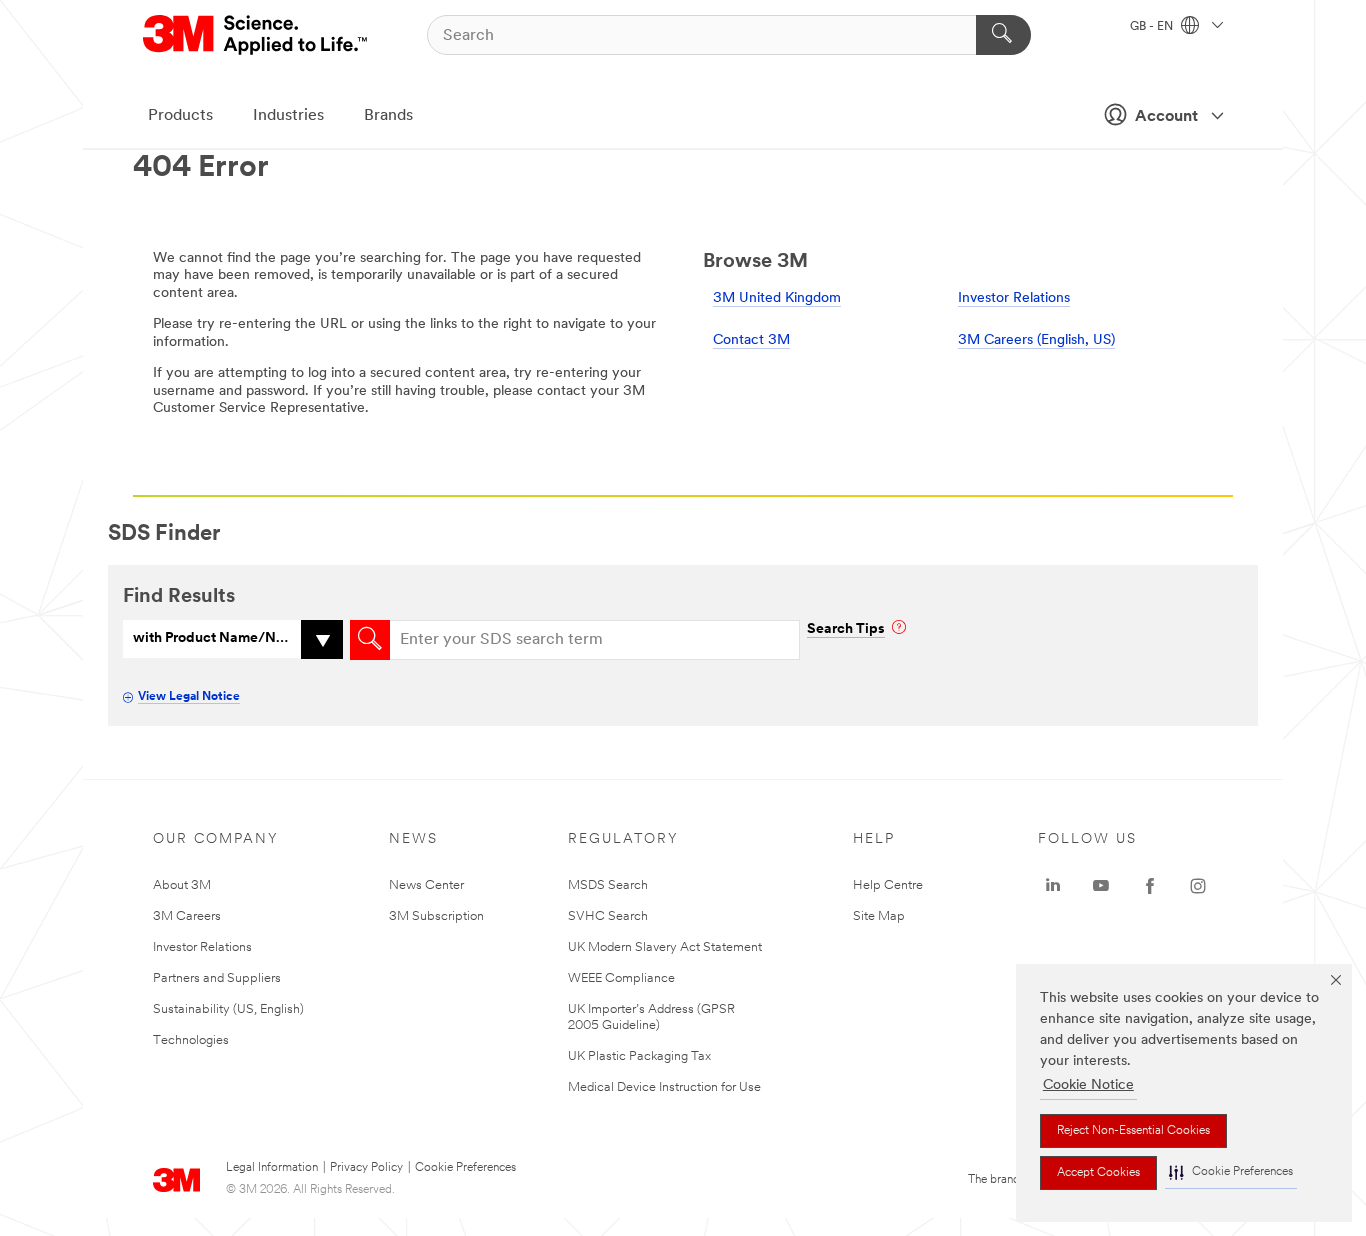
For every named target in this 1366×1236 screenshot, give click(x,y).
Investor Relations (1014, 298)
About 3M (182, 885)
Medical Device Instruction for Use (664, 1087)
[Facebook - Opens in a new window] (1150, 886)
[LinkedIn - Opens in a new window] (1053, 886)
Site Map (879, 916)
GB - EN (1153, 27)
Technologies (191, 1040)
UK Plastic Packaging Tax (639, 1056)
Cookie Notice (1088, 1085)
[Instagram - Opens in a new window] (1198, 886)
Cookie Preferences (465, 1168)
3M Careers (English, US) (1036, 340)
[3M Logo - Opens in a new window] (256, 35)
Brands (388, 116)
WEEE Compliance (621, 978)
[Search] (1003, 35)
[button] (1231, 1172)
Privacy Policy (366, 1168)
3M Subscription (436, 916)
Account (1166, 117)
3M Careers (187, 916)
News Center (426, 885)
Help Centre (888, 885)
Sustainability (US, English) (228, 1009)
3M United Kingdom (777, 298)
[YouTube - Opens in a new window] (1101, 886)
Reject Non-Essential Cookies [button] (1133, 1131)
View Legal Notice (189, 697)
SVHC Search (608, 916)
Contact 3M (751, 340)
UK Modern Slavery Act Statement (665, 947)
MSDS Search (608, 885)
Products (180, 116)
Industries (288, 116)
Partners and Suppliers (217, 978)
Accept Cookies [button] (1098, 1173)
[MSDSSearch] (370, 640)
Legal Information (272, 1168)
